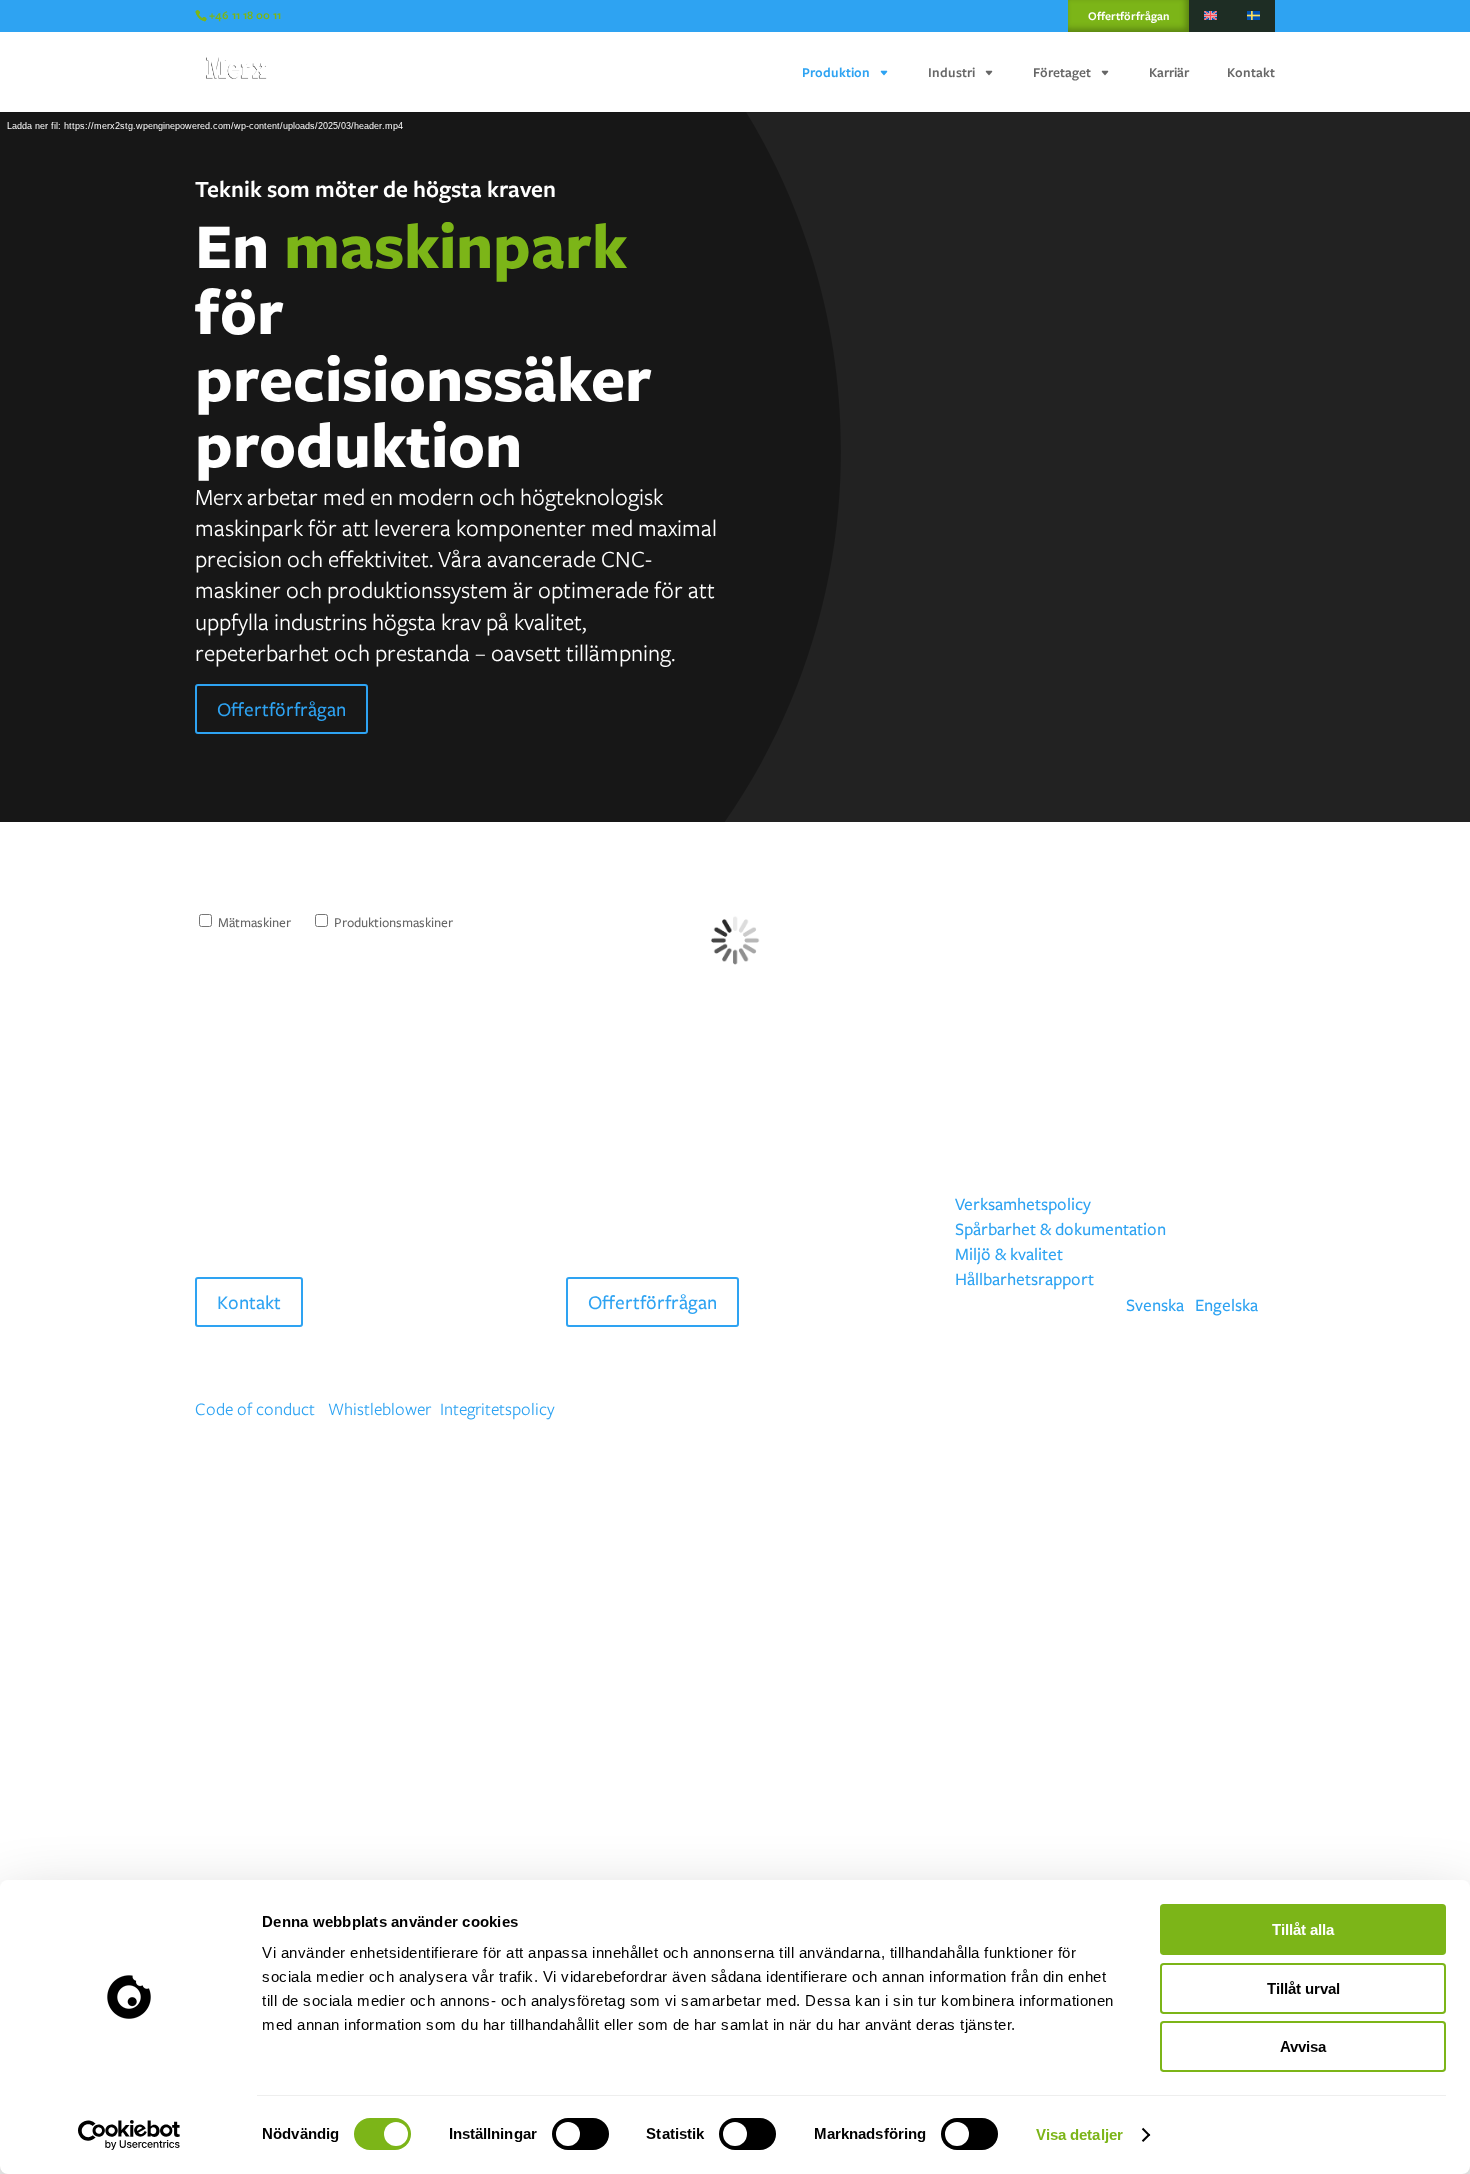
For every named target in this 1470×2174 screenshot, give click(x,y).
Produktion (836, 73)
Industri (951, 73)
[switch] (580, 2134)
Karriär (1169, 73)
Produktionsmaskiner (392, 922)
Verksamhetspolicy (1023, 1203)
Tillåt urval (1303, 1988)
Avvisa (1303, 2046)
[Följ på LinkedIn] (1259, 1410)
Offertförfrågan (1128, 15)
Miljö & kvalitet (1009, 1253)
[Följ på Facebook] (1179, 1410)
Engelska (1226, 1304)
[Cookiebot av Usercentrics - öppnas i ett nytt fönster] (129, 2135)
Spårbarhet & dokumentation (1060, 1228)
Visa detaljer (1079, 2134)
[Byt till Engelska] (1210, 16)
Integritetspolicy (497, 1408)
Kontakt (1251, 73)
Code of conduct (255, 1408)
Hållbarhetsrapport (1024, 1278)
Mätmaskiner (253, 922)
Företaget (1062, 73)
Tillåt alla (1303, 1929)
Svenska (1155, 1304)
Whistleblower (379, 1408)
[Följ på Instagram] (1219, 1410)
